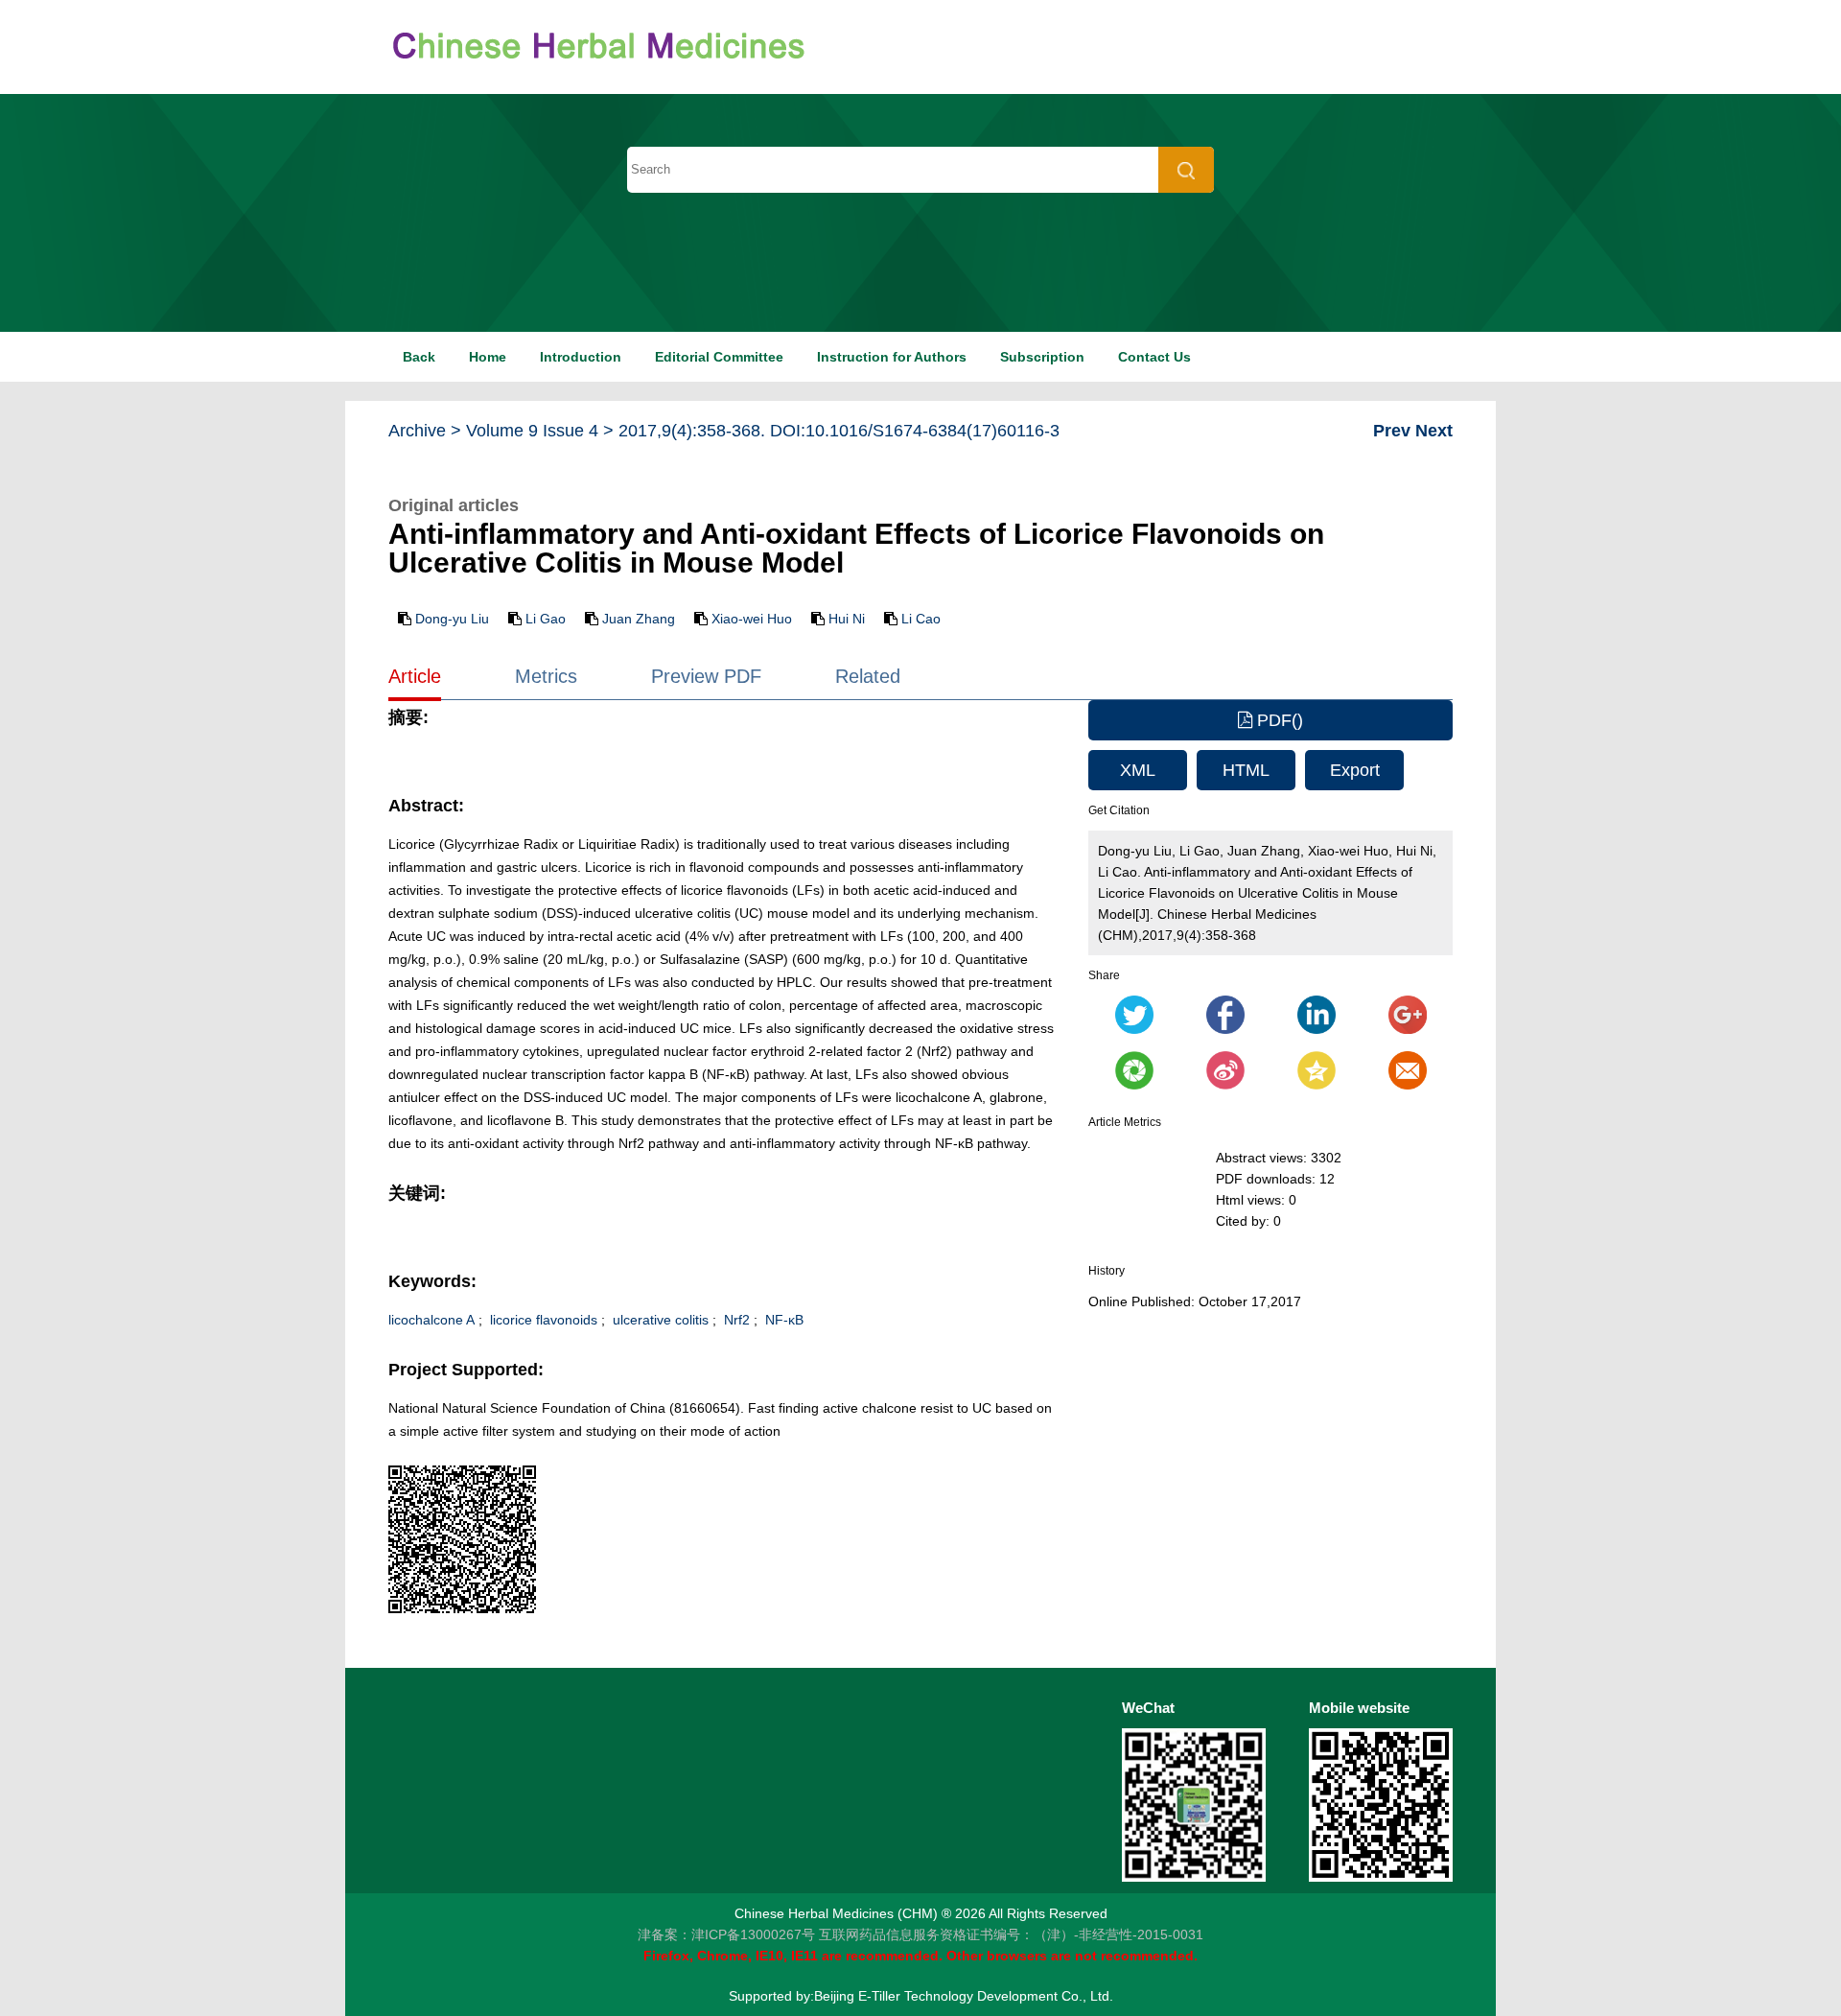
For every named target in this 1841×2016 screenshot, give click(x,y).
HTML (1246, 770)
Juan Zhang (639, 619)
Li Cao (921, 619)
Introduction (581, 357)
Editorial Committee (719, 357)
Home (488, 357)
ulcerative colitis (659, 1320)
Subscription (1042, 357)
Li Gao (546, 619)
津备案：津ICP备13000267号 (726, 1934)
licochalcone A (431, 1320)
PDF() (1278, 720)
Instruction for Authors (892, 357)
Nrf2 (735, 1320)
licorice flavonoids (542, 1320)
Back (419, 357)
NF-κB (782, 1320)
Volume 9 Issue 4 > (540, 431)
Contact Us (1154, 357)
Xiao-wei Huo (752, 619)
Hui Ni (847, 619)
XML (1138, 770)
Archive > (425, 431)
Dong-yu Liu (452, 619)
